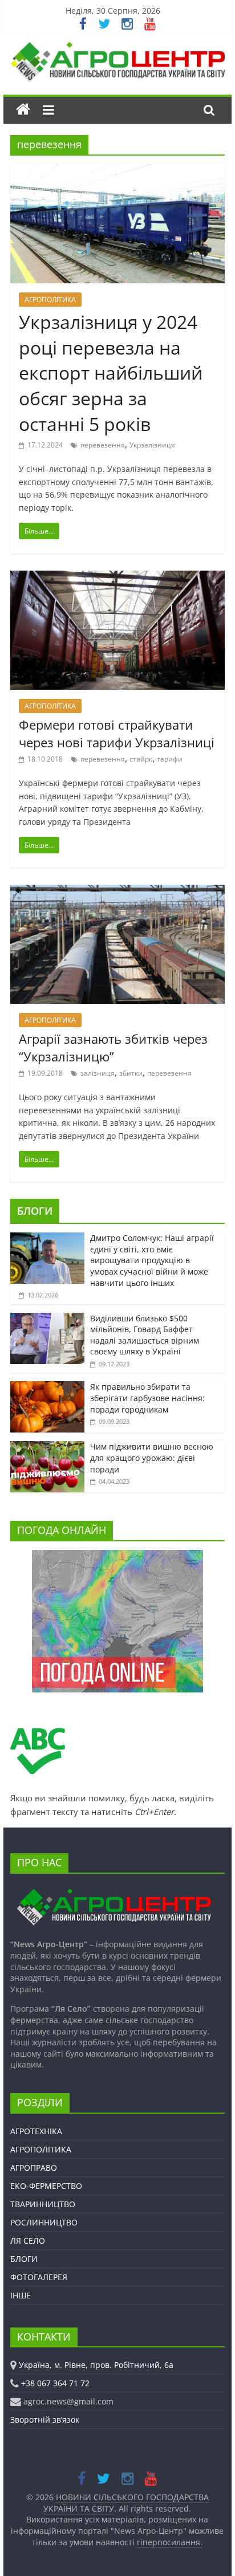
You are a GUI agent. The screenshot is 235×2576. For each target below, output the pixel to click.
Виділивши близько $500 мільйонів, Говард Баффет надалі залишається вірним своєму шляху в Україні (145, 1335)
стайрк (141, 759)
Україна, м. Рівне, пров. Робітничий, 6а (96, 2365)
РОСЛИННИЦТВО (44, 2222)
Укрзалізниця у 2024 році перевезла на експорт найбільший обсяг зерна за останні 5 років (111, 373)
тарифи (170, 759)
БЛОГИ (35, 1211)
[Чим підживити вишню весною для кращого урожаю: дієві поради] (47, 1447)
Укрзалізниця (152, 445)
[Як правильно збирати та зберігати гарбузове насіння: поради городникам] (47, 1387)
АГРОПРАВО (34, 2168)
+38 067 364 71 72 (55, 2383)
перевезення (103, 445)
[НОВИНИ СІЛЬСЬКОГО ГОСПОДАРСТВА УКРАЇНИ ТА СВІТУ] (117, 47)
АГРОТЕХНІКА (36, 2131)
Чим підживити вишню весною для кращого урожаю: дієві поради (152, 1458)
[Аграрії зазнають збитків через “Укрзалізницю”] (117, 892)
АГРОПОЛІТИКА (50, 300)
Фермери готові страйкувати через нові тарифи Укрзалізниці (117, 733)
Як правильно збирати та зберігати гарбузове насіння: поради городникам (147, 1398)
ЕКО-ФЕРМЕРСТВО (46, 2186)
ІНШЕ (21, 2295)
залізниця (98, 1073)
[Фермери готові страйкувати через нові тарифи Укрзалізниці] (117, 577)
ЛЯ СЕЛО (28, 2241)
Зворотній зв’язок (45, 2420)
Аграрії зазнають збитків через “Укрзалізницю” (113, 1047)
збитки (131, 1073)
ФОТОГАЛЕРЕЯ (39, 2277)
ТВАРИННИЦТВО (43, 2204)
